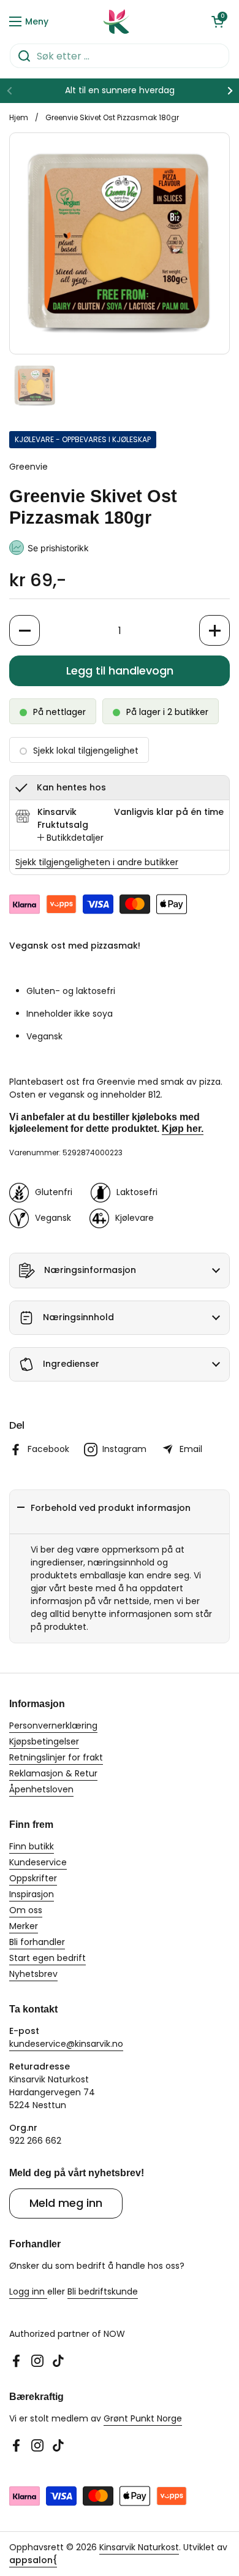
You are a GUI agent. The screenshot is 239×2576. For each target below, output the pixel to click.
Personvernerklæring (53, 1726)
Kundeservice (38, 1862)
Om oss (26, 1910)
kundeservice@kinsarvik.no (66, 2044)
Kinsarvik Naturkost (139, 2547)
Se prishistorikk (58, 548)
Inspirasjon (32, 1894)
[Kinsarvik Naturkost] (116, 21)
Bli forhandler (37, 1942)
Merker (24, 1926)
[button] (218, 21)
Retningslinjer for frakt (56, 1757)
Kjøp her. (183, 1129)
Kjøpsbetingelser (44, 1741)
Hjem (19, 117)
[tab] (70, 838)
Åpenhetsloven (41, 1789)
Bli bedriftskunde (103, 2291)
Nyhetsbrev (33, 1974)
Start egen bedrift (47, 1958)
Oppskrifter (33, 1878)
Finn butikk (32, 1846)
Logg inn (28, 2291)
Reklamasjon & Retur (53, 1773)
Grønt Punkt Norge (143, 2418)
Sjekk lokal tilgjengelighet (86, 751)
